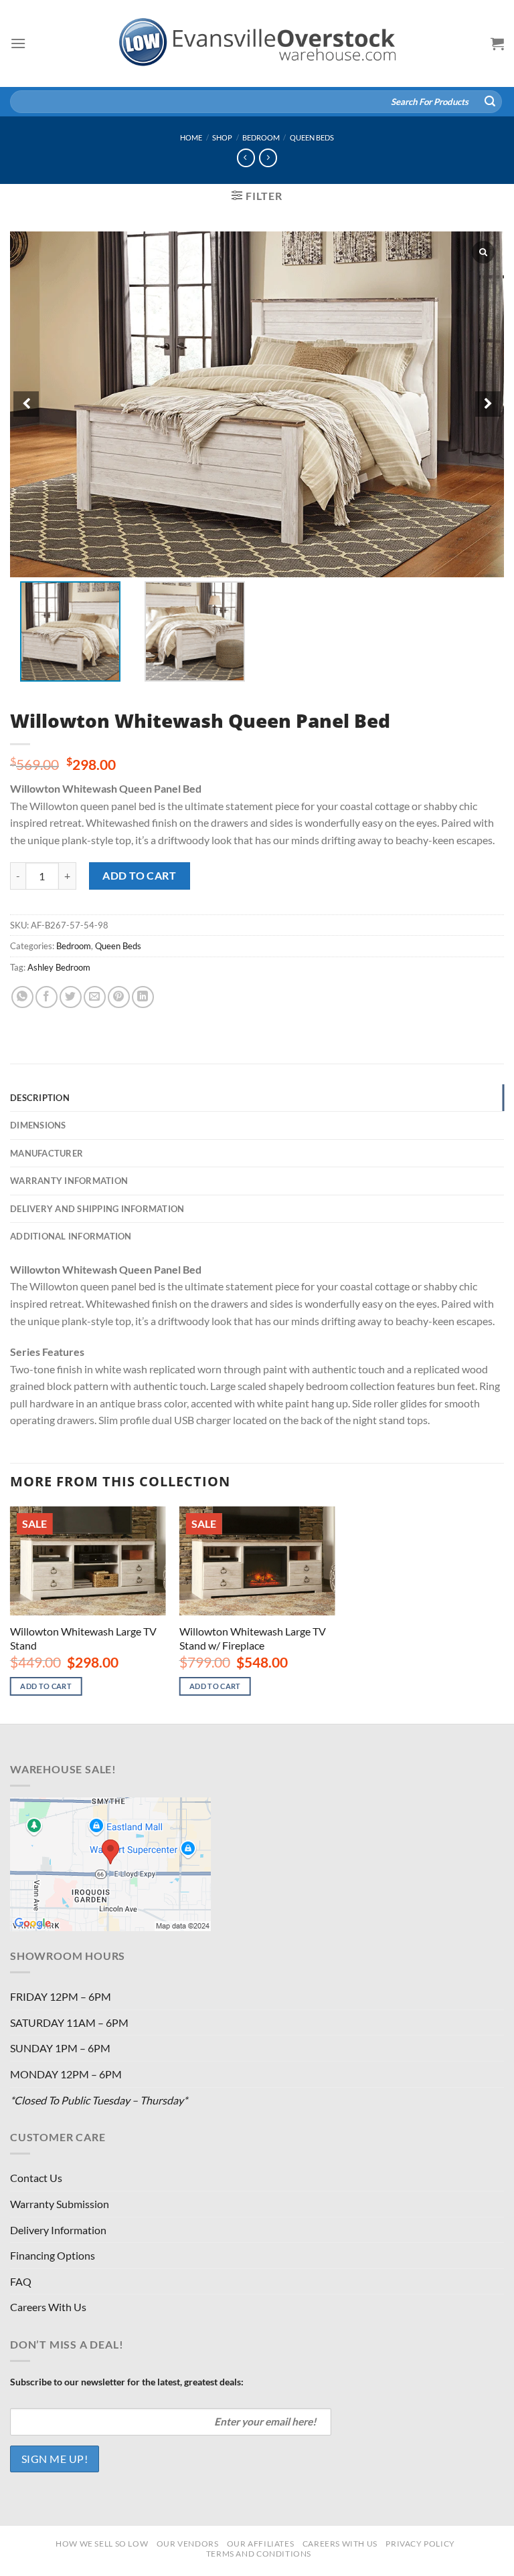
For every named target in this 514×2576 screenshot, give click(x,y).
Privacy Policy (420, 2544)
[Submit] (490, 102)
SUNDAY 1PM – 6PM (60, 2048)
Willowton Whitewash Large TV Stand (83, 1638)
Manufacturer (47, 1153)
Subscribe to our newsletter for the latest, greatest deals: (127, 2382)
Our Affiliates (261, 2544)
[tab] (257, 1098)
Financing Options (53, 2255)
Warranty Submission (60, 2204)
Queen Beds (312, 137)
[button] (488, 404)
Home (191, 137)
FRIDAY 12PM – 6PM (61, 1996)
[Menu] (18, 43)
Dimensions (38, 1125)
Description (40, 1098)
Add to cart (139, 875)
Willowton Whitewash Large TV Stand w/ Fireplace (253, 1638)
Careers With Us (48, 2307)
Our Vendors (188, 2544)
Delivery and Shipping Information (97, 1209)
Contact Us (36, 2178)
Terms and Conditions (259, 2554)
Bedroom (261, 137)
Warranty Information (69, 1181)
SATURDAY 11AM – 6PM (69, 2022)
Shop (222, 137)
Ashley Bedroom (59, 967)
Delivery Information (58, 2230)
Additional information (71, 1236)
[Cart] (497, 43)
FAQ (21, 2281)
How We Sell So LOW (102, 2544)
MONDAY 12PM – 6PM (66, 2074)
